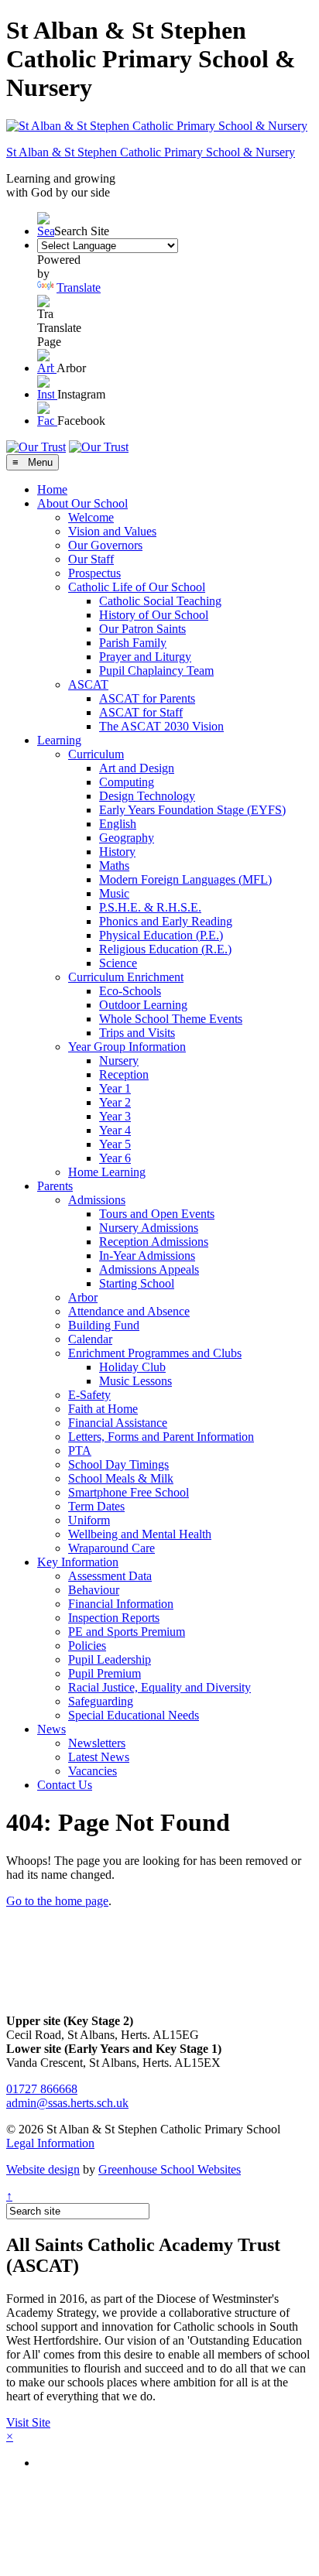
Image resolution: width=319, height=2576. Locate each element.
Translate (79, 287)
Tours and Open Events (157, 1214)
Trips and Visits (137, 1033)
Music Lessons (135, 1381)
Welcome (91, 517)
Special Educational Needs (134, 1715)
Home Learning (107, 1172)
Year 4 (115, 1130)
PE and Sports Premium (127, 1632)
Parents (55, 1186)
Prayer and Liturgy (145, 657)
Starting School (137, 1283)
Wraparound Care (111, 1548)
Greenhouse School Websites (170, 2169)
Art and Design (137, 768)
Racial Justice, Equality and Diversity (159, 1687)
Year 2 (115, 1102)
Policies (87, 1645)
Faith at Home (103, 1409)
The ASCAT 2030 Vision (161, 726)
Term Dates (96, 1506)
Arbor (83, 1297)
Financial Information (121, 1604)
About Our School (82, 503)
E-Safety (89, 1395)
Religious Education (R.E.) (165, 949)
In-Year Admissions (147, 1256)
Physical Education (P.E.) (161, 935)
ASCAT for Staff (141, 712)
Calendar (90, 1339)
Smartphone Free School (129, 1492)
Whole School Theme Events (171, 1019)
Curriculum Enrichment (126, 977)
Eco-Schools (130, 991)
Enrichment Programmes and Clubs (155, 1353)
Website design (43, 2169)
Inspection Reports (114, 1618)
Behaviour (94, 1590)
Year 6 (115, 1158)
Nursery (119, 1061)
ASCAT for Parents (147, 698)
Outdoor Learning (143, 1005)
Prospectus (94, 573)
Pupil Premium (105, 1673)
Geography (127, 838)
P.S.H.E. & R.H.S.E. (150, 907)
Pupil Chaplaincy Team (156, 671)
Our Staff (91, 559)
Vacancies (93, 1771)
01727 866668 (42, 2089)
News (51, 1729)
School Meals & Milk (121, 1478)
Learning (59, 740)
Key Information (78, 1562)
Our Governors (105, 545)
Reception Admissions (154, 1242)
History (117, 852)
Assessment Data (110, 1576)
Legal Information (50, 2143)
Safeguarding (101, 1701)
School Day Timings (118, 1464)
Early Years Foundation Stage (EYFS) (192, 810)
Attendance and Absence (129, 1311)
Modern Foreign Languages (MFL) (185, 879)
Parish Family (133, 643)
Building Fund (104, 1325)
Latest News (99, 1757)
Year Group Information (127, 1047)
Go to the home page (57, 1901)
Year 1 (115, 1088)
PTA (80, 1450)
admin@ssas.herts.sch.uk (67, 2103)
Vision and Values (112, 531)
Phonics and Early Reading (166, 921)
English (118, 824)
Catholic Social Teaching (160, 601)
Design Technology (147, 796)
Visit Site (28, 2422)
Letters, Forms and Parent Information (161, 1437)
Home (52, 489)
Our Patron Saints (142, 629)
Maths (114, 866)
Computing (127, 782)
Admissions (97, 1200)
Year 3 (115, 1116)
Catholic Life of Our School (137, 587)
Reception (124, 1074)
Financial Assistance (118, 1423)
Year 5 (115, 1144)
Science (118, 963)
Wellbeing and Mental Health (140, 1534)
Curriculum (96, 754)
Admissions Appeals (149, 1269)
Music (114, 893)
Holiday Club (132, 1367)
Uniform (89, 1520)
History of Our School (154, 615)
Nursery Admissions (149, 1228)
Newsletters (97, 1743)
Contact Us (65, 1785)
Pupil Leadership (110, 1659)
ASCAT (88, 684)
